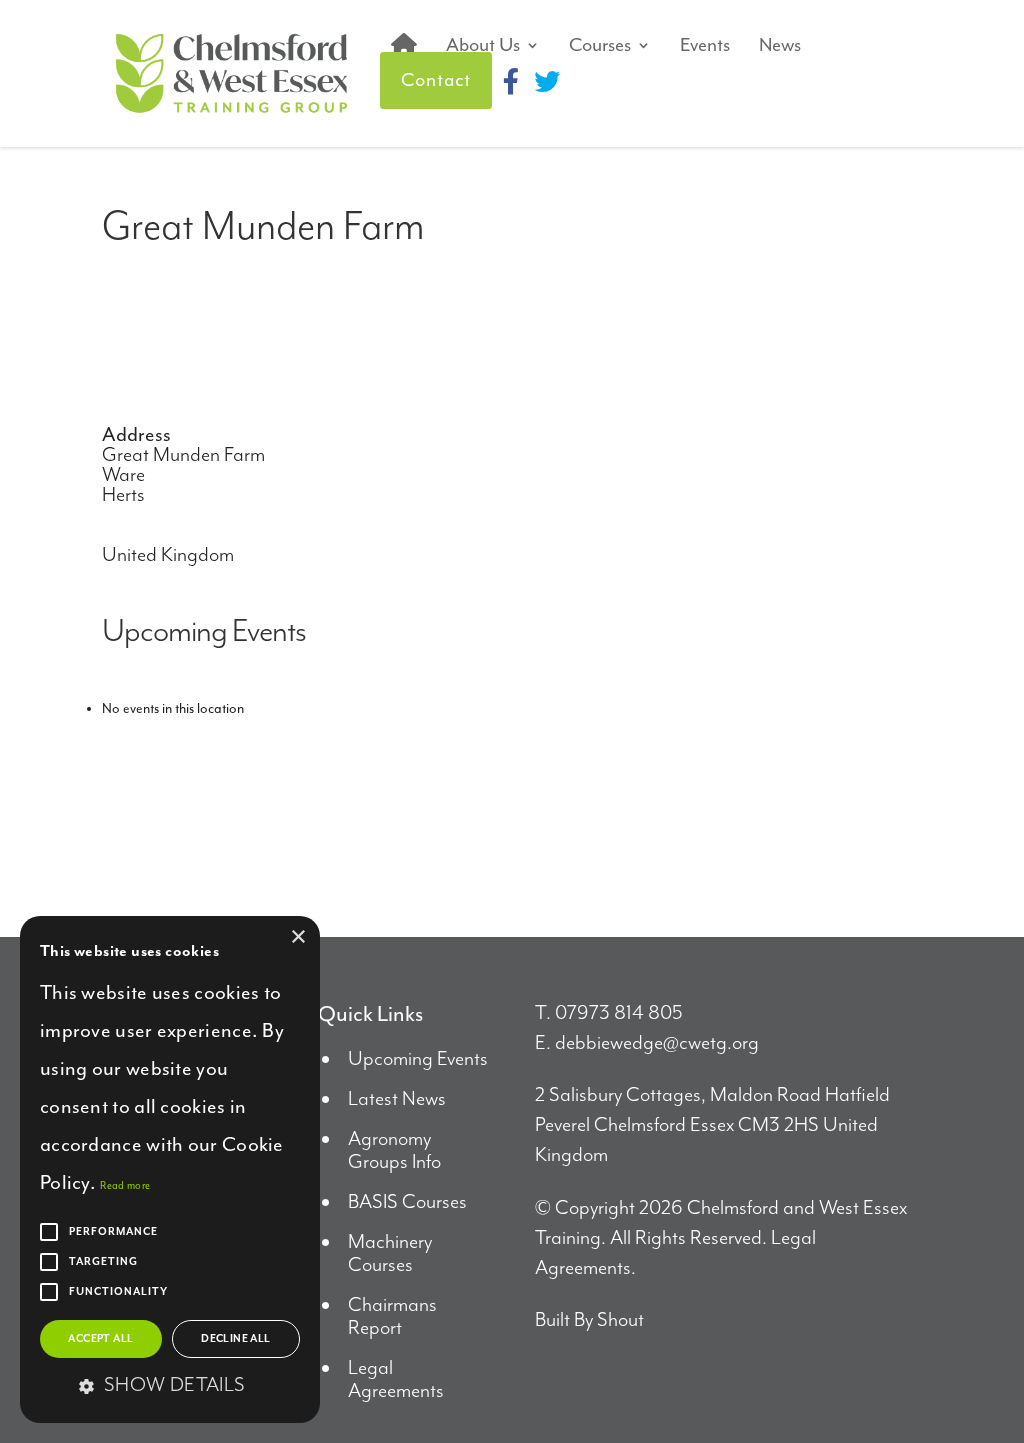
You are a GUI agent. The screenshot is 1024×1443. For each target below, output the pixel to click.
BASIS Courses (407, 1202)
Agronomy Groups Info (394, 1151)
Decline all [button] (235, 1339)
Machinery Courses (390, 1254)
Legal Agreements (396, 1380)
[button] (170, 1387)
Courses (600, 45)
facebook (511, 80)
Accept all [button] (100, 1339)
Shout (620, 1320)
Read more (125, 1185)
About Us (483, 45)
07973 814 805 (619, 1013)
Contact (436, 80)
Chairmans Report (392, 1317)
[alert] (170, 1169)
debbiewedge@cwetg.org (657, 1043)
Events (705, 45)
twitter (547, 80)
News (780, 45)
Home (404, 45)
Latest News (397, 1099)
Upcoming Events (418, 1059)
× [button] (297, 937)
